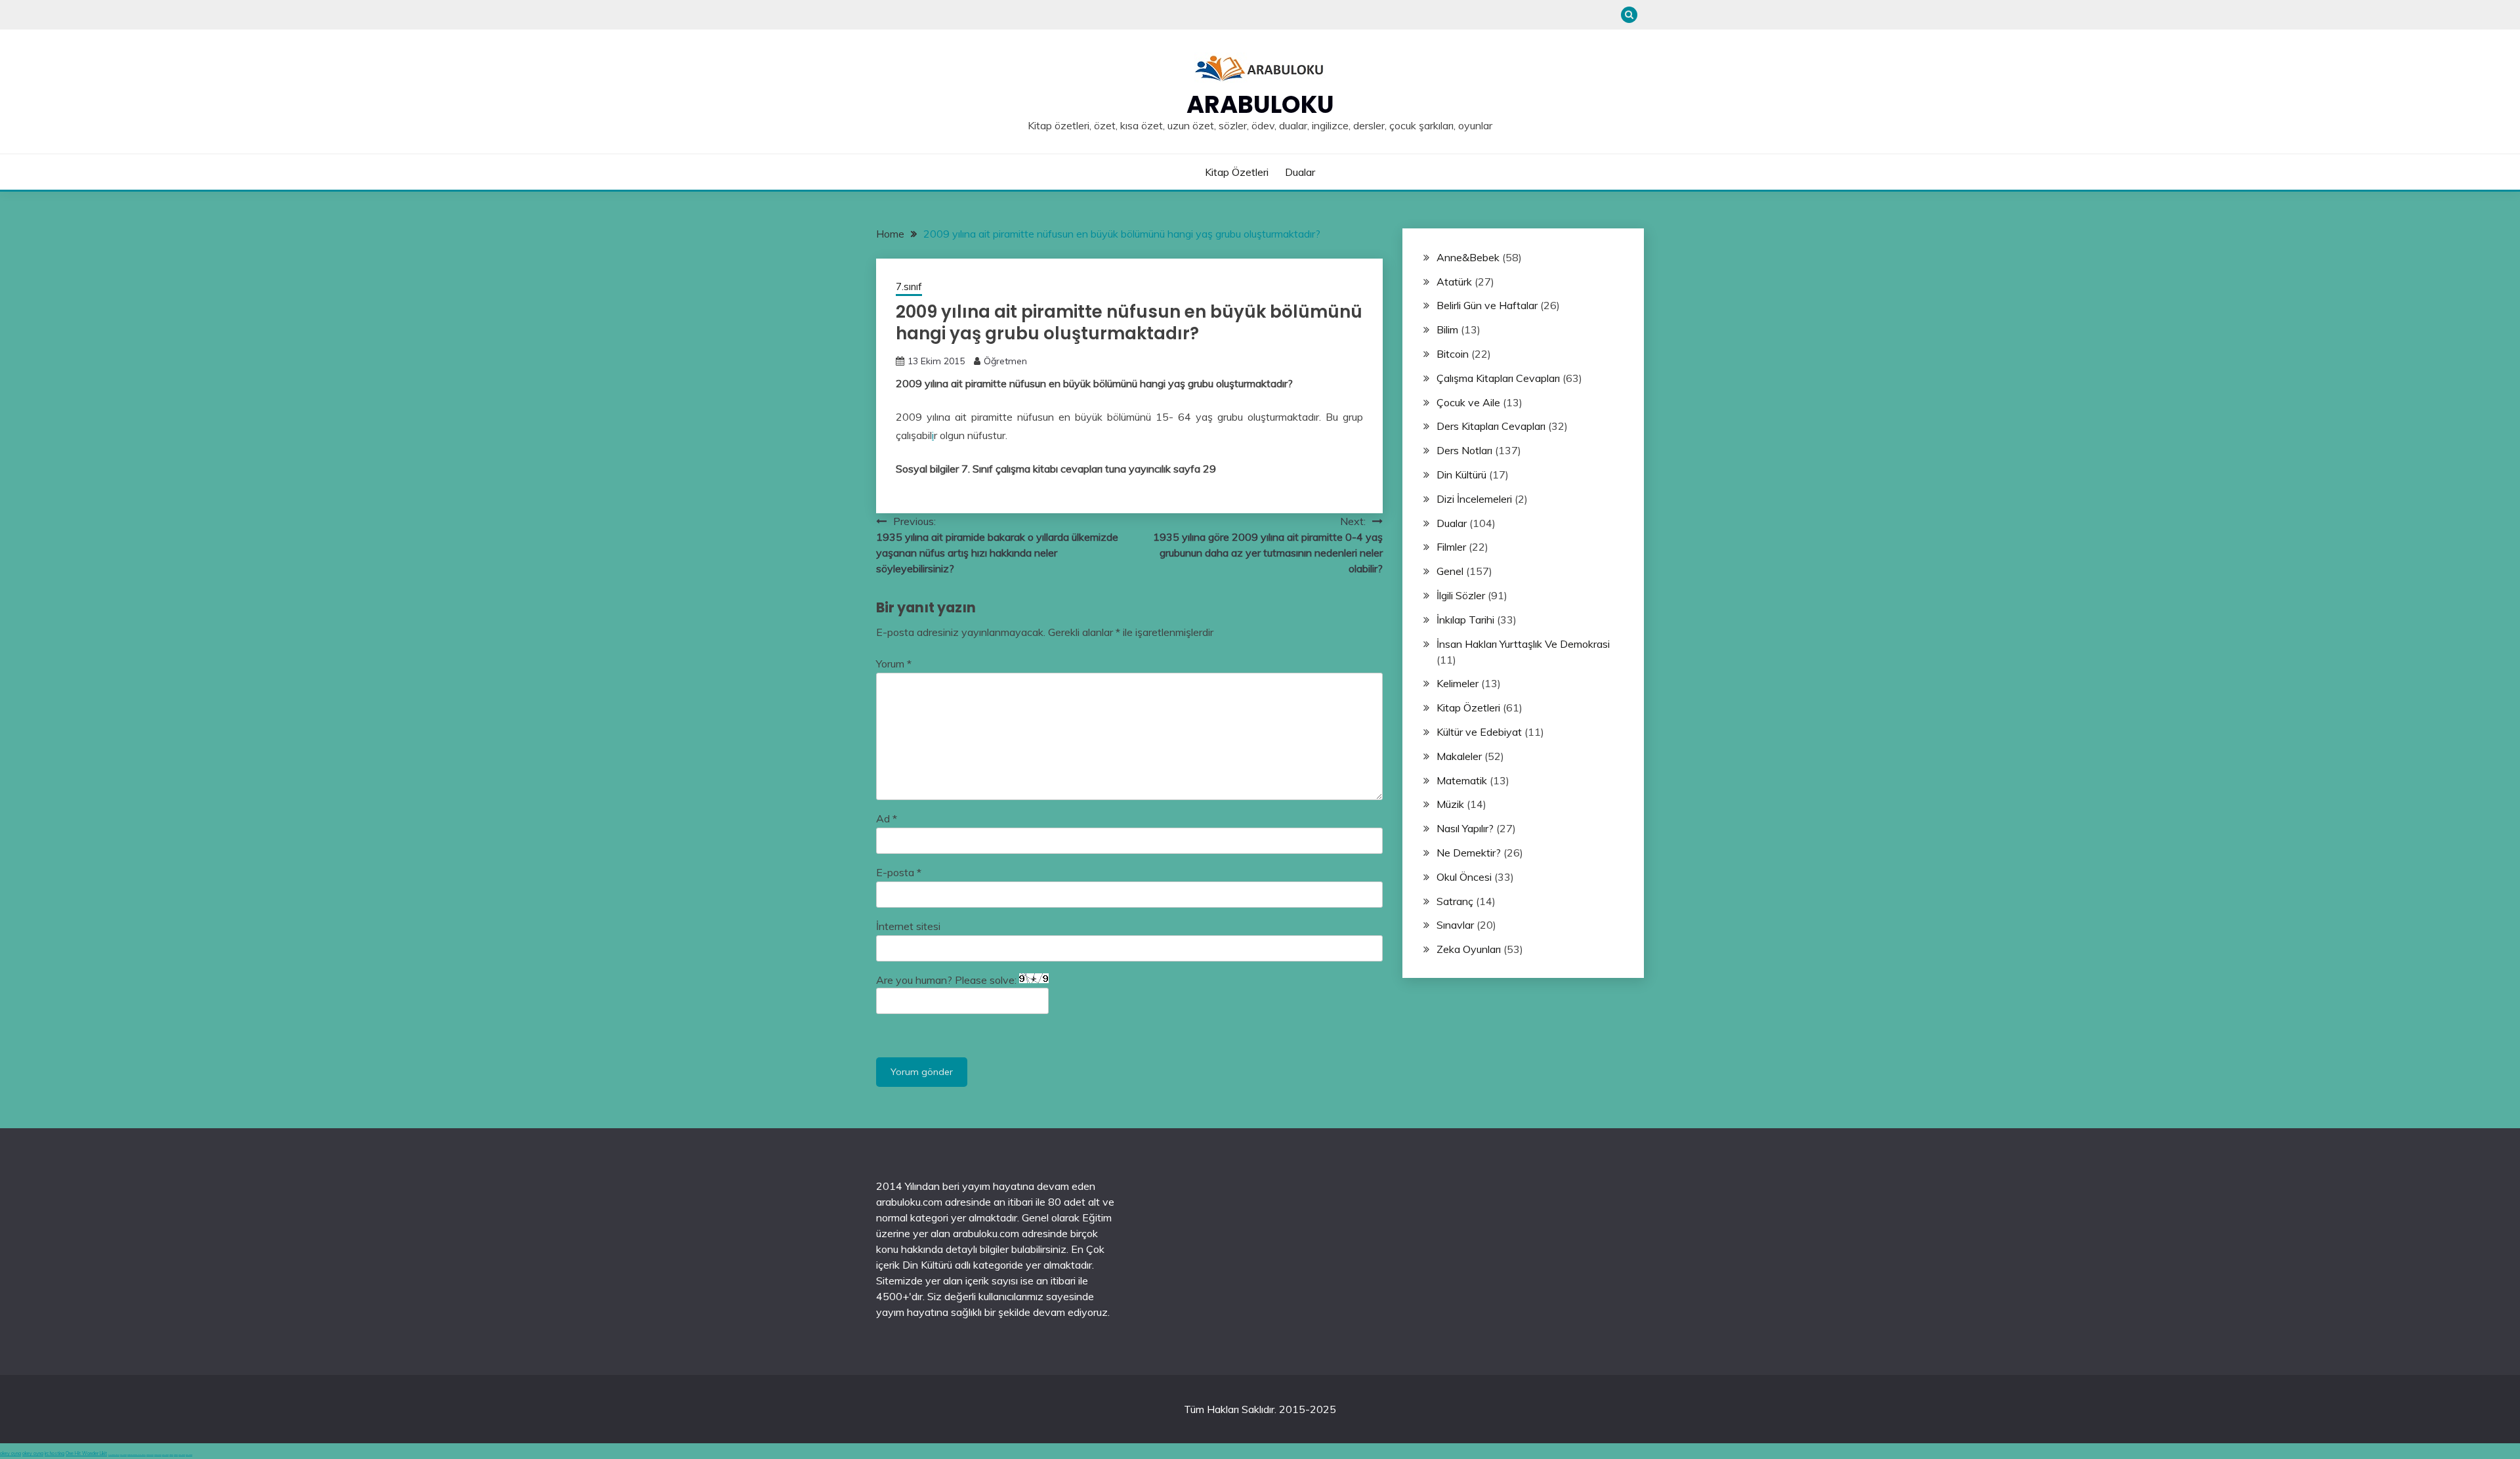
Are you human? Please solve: (948, 980)
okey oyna (10, 1453)
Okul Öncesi (1464, 877)
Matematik (1462, 780)
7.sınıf (909, 286)
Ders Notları (1464, 450)
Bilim (1447, 329)
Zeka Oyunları (1469, 949)
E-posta (899, 872)
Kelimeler (1458, 683)
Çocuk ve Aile (1468, 402)
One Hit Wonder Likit (86, 1453)
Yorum (894, 664)
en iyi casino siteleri (114, 1455)
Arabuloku (1260, 104)
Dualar (1300, 172)
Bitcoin (1453, 354)
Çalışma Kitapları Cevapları (1498, 378)
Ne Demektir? (1469, 853)
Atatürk (1454, 282)
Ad (887, 818)
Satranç (1455, 901)
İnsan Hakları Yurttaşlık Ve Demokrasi (1523, 644)
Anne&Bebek (1468, 257)
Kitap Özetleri (1237, 172)
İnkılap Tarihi (1465, 620)
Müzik (1450, 804)
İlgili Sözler (1461, 595)
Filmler (1451, 547)
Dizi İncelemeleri (1474, 499)
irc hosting (54, 1453)
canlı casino (123, 1455)
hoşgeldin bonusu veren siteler (136, 1455)
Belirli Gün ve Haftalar (1487, 305)
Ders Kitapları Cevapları (1491, 426)
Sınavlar (1455, 925)
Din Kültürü (1461, 475)
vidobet (171, 1455)
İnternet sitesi (908, 926)
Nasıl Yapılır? (1465, 828)
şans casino (165, 1455)
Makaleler (1459, 756)
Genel (1450, 571)
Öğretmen (1005, 361)
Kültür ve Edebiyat (1479, 732)
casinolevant (150, 1455)
